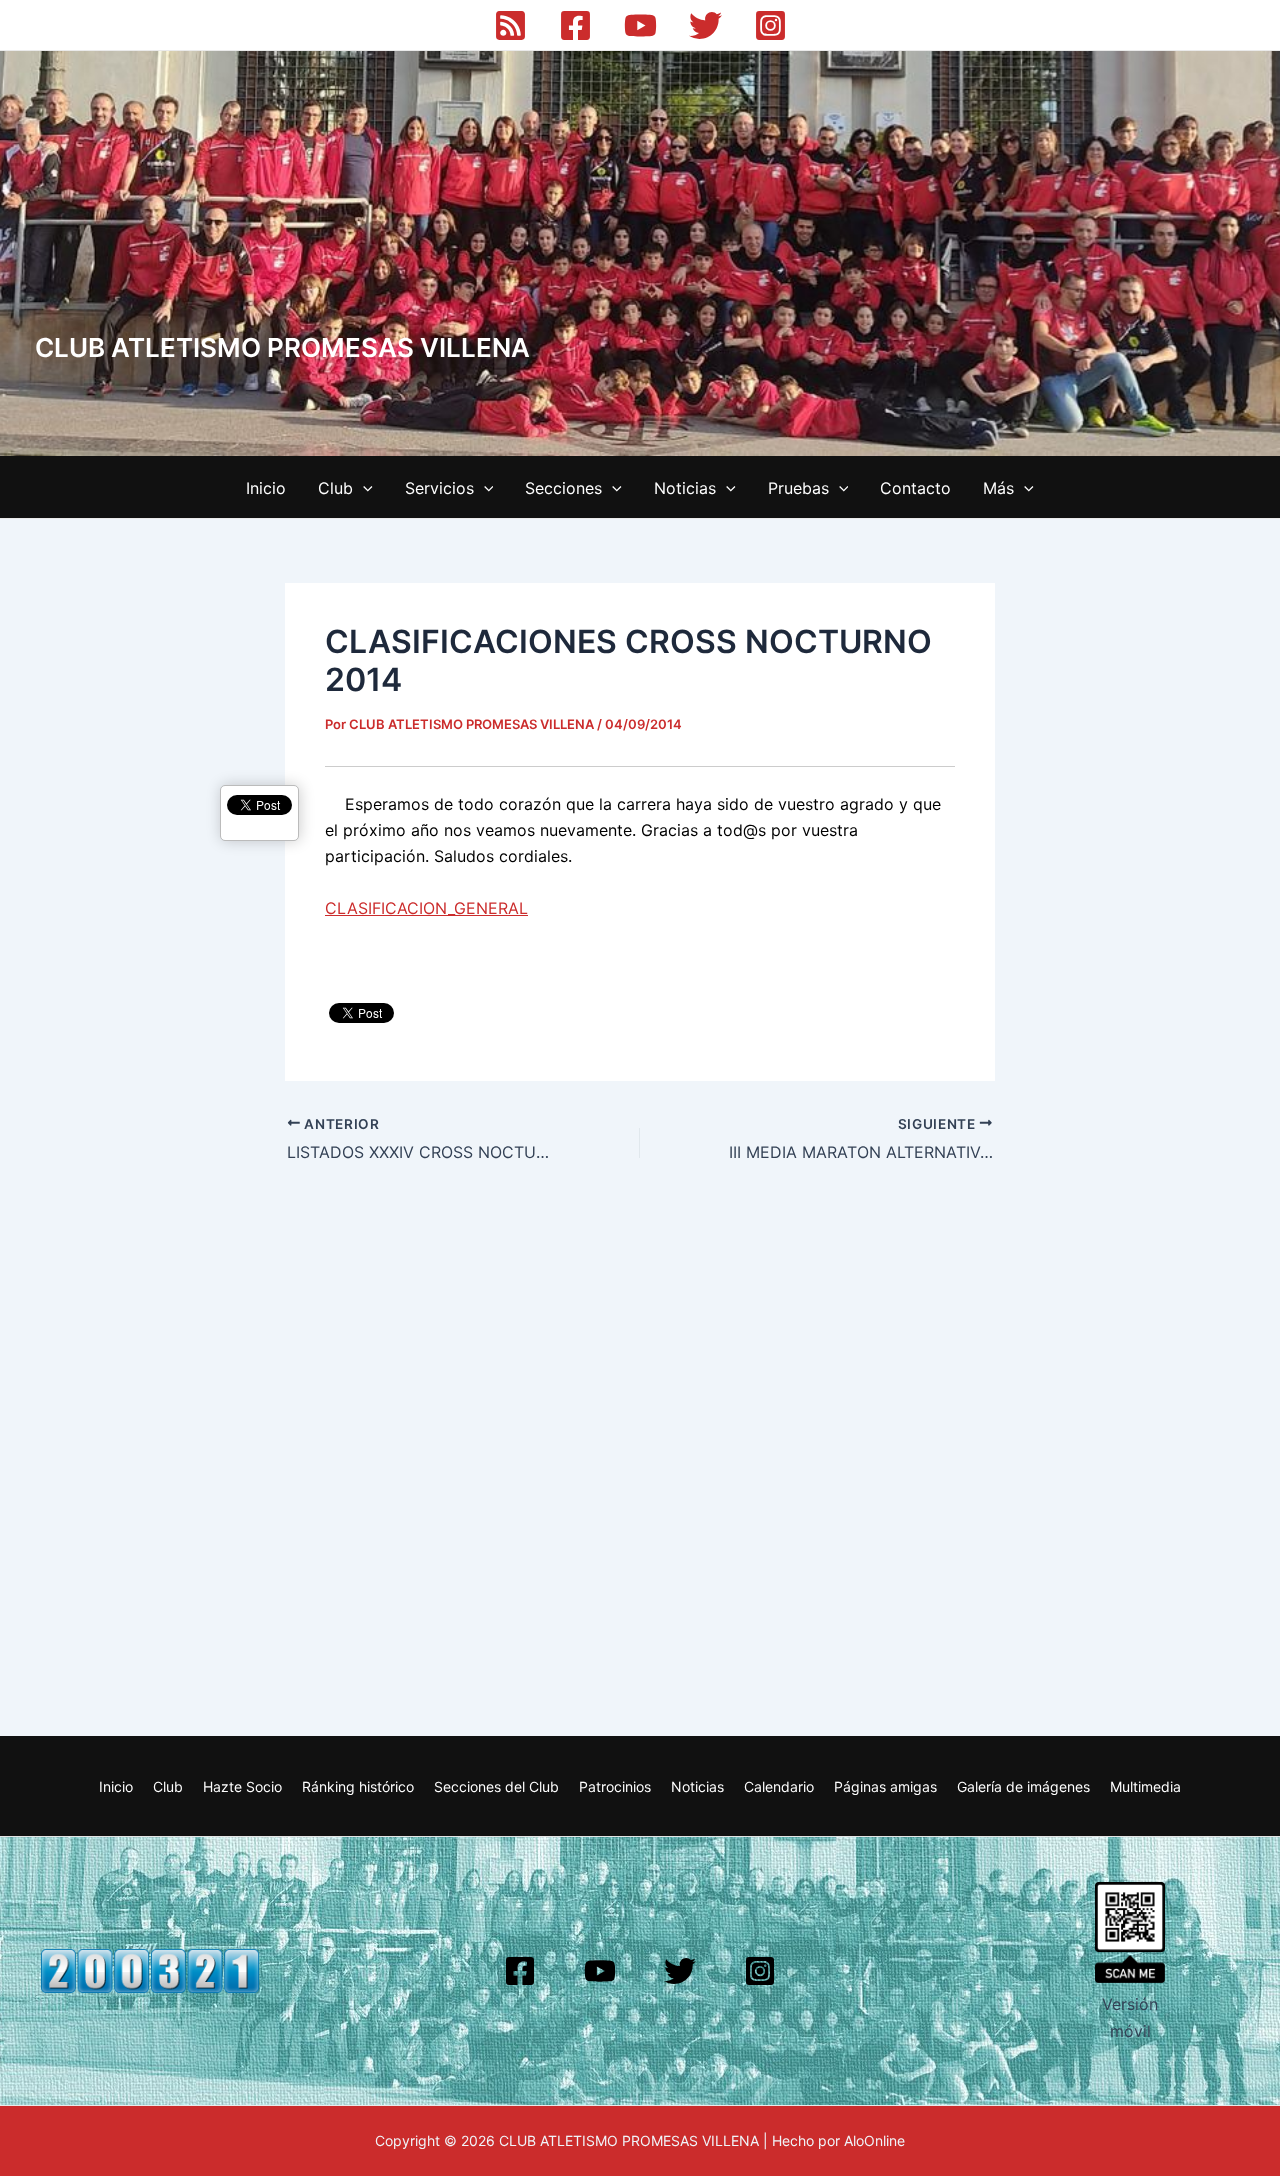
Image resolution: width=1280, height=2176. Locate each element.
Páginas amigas (885, 1786)
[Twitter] (705, 25)
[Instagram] (770, 25)
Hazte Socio (242, 1786)
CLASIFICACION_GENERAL (426, 908)
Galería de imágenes (1023, 1786)
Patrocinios (615, 1786)
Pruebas (798, 488)
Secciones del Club (496, 1786)
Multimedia (1145, 1786)
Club (335, 488)
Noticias (685, 488)
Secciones (563, 488)
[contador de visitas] (150, 1970)
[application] (363, 488)
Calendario (779, 1786)
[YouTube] (640, 25)
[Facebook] (575, 25)
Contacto (915, 488)
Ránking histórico (358, 1786)
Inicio (266, 488)
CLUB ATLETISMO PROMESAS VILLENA (282, 347)
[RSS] (510, 25)
